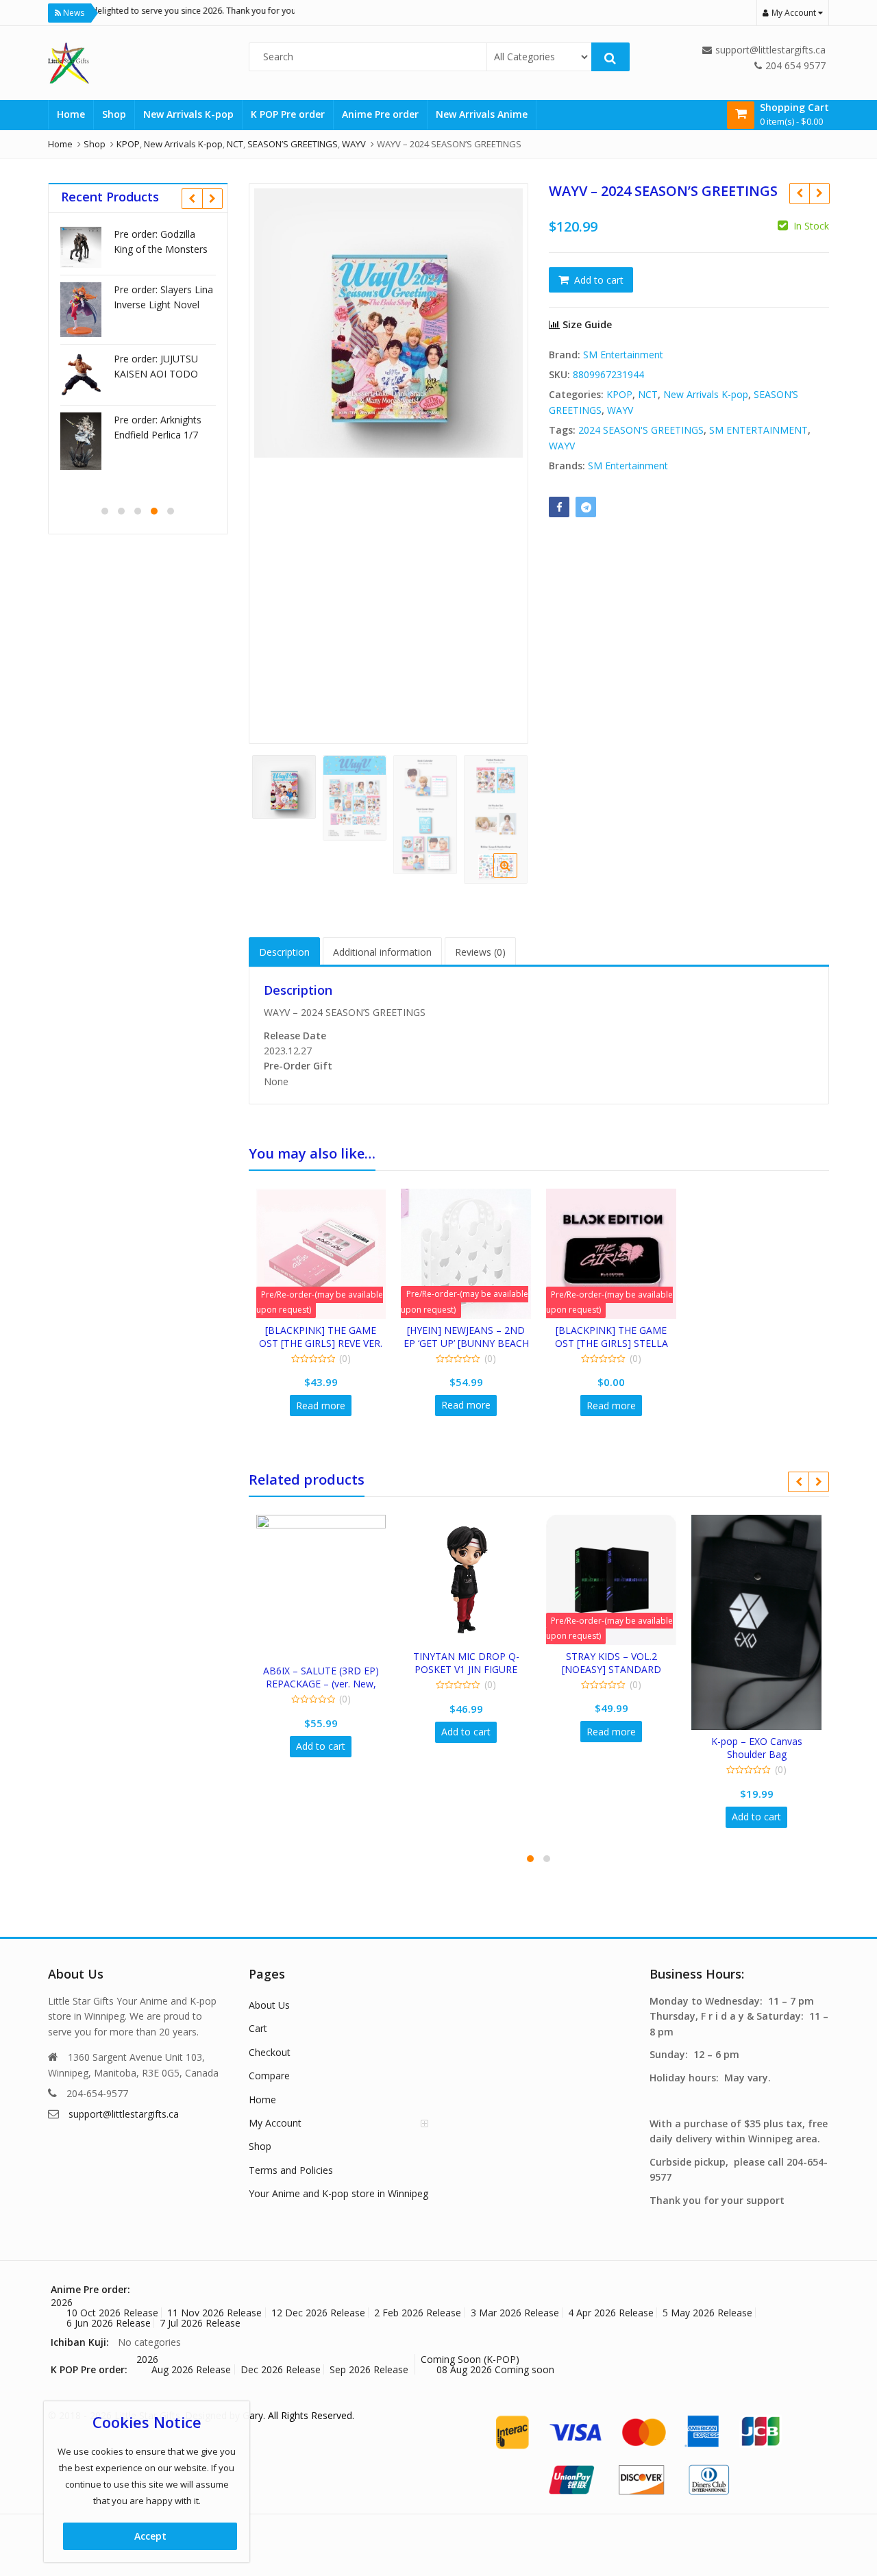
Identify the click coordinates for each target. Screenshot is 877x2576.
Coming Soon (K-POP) (470, 2359)
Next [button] (504, 458)
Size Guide (586, 324)
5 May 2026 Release (707, 2313)
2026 (62, 2302)
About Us (269, 2005)
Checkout (270, 2052)
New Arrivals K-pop (188, 114)
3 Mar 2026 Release (515, 2313)
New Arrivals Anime (482, 114)
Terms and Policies (291, 2170)
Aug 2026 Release (191, 2369)
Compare (269, 2076)
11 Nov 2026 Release (214, 2313)
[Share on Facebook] (559, 507)
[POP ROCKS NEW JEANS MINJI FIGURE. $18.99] (799, 193)
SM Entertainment (623, 355)
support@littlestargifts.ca (124, 2114)
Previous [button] (273, 458)
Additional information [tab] (382, 952)
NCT (648, 394)
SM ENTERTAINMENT (758, 430)
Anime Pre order (380, 114)
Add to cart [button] (321, 1746)
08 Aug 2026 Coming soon (495, 2369)
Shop (114, 114)
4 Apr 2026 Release (611, 2313)
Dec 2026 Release (281, 2369)
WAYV (620, 410)
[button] (516, 876)
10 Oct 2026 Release (112, 2313)
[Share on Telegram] (586, 507)
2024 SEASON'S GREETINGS (641, 430)
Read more (321, 1405)
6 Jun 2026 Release (109, 2323)
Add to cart (599, 280)
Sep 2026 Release (369, 2369)
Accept (150, 2536)
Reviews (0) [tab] (480, 952)
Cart (258, 2028)
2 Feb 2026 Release (418, 2313)
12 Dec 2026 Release (318, 2313)
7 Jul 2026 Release (200, 2323)
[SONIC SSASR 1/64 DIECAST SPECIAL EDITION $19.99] (819, 193)
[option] (389, 323)
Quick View (327, 1330)
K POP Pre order (288, 114)
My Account (275, 2123)
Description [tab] (284, 952)
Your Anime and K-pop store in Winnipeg (338, 2193)
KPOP (619, 394)
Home (71, 114)
